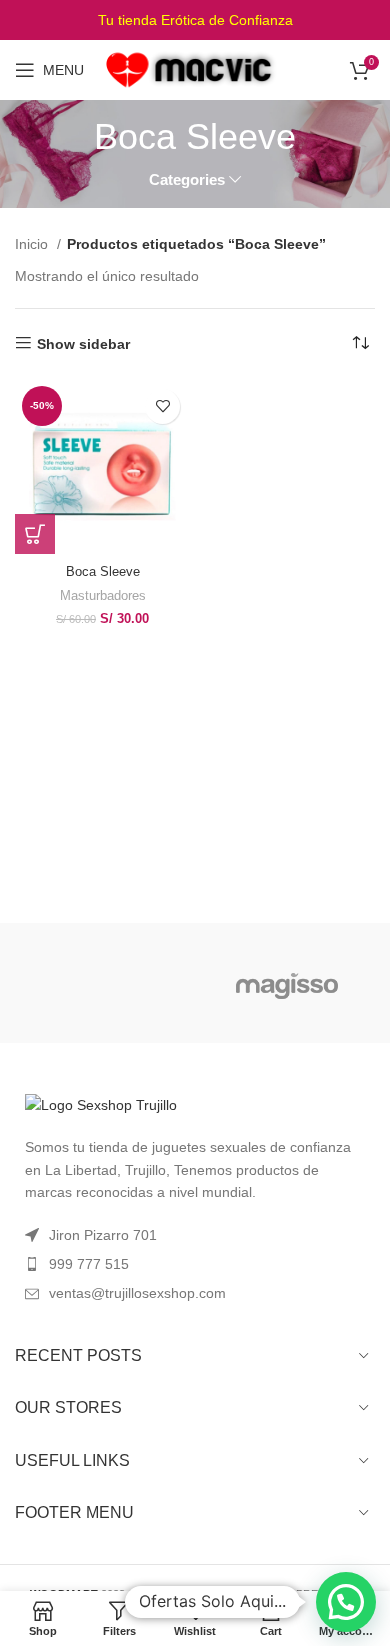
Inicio (33, 244)
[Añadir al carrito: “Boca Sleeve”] (35, 534)
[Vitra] (102, 983)
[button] (346, 1602)
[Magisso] (287, 983)
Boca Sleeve (103, 572)
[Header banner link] (195, 20)
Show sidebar (83, 344)
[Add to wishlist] (162, 406)
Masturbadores (103, 596)
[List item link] (195, 1264)
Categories (187, 179)
